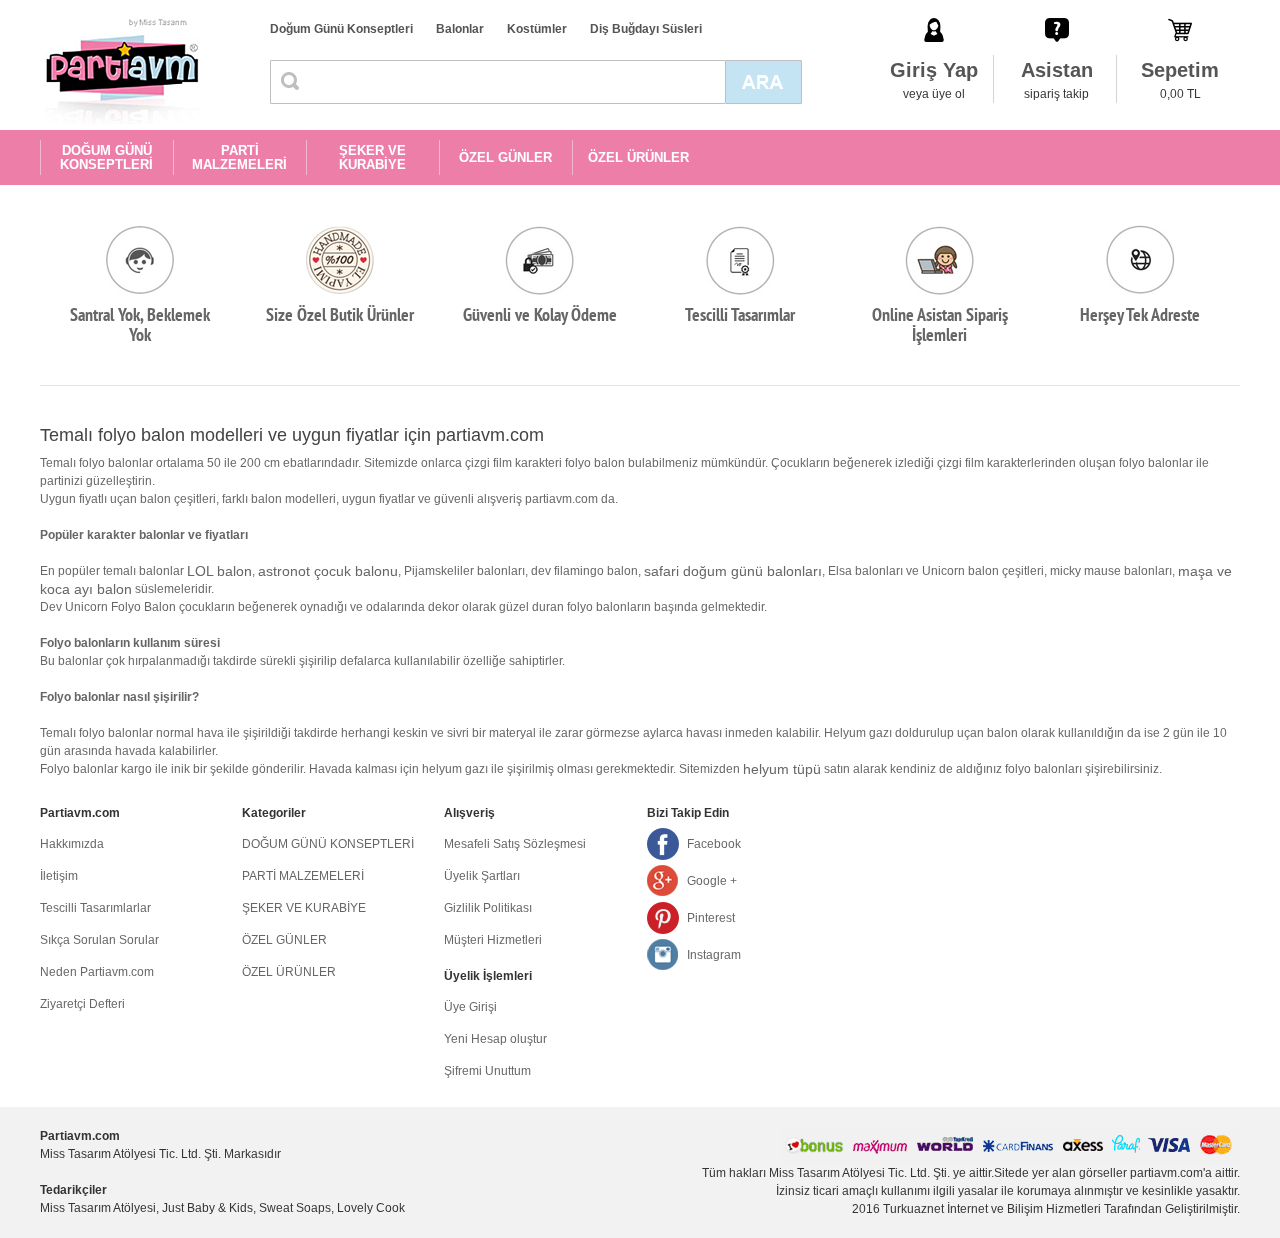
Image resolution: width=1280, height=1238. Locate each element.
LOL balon (219, 571)
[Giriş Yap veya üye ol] (934, 9)
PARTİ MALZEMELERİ (239, 157)
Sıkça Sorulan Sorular (99, 940)
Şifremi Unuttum (487, 1071)
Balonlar (460, 29)
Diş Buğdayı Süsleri (646, 29)
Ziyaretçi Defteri (82, 1004)
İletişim (59, 876)
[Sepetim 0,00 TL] (1180, 9)
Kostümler (537, 29)
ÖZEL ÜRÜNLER (638, 157)
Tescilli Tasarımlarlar (95, 908)
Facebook (714, 844)
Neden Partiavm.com (97, 972)
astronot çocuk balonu (328, 571)
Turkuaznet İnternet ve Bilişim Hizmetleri (992, 1209)
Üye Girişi (470, 1007)
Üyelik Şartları (482, 876)
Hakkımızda (72, 844)
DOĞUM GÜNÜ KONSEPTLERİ (106, 157)
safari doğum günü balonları (733, 571)
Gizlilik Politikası (488, 908)
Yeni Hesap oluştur (495, 1039)
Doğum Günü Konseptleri (341, 29)
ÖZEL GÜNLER (505, 157)
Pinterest (711, 918)
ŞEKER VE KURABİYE (372, 157)
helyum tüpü (782, 769)
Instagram (714, 955)
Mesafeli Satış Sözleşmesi (515, 844)
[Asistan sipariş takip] (1057, 9)
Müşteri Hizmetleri (493, 940)
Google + (712, 881)
